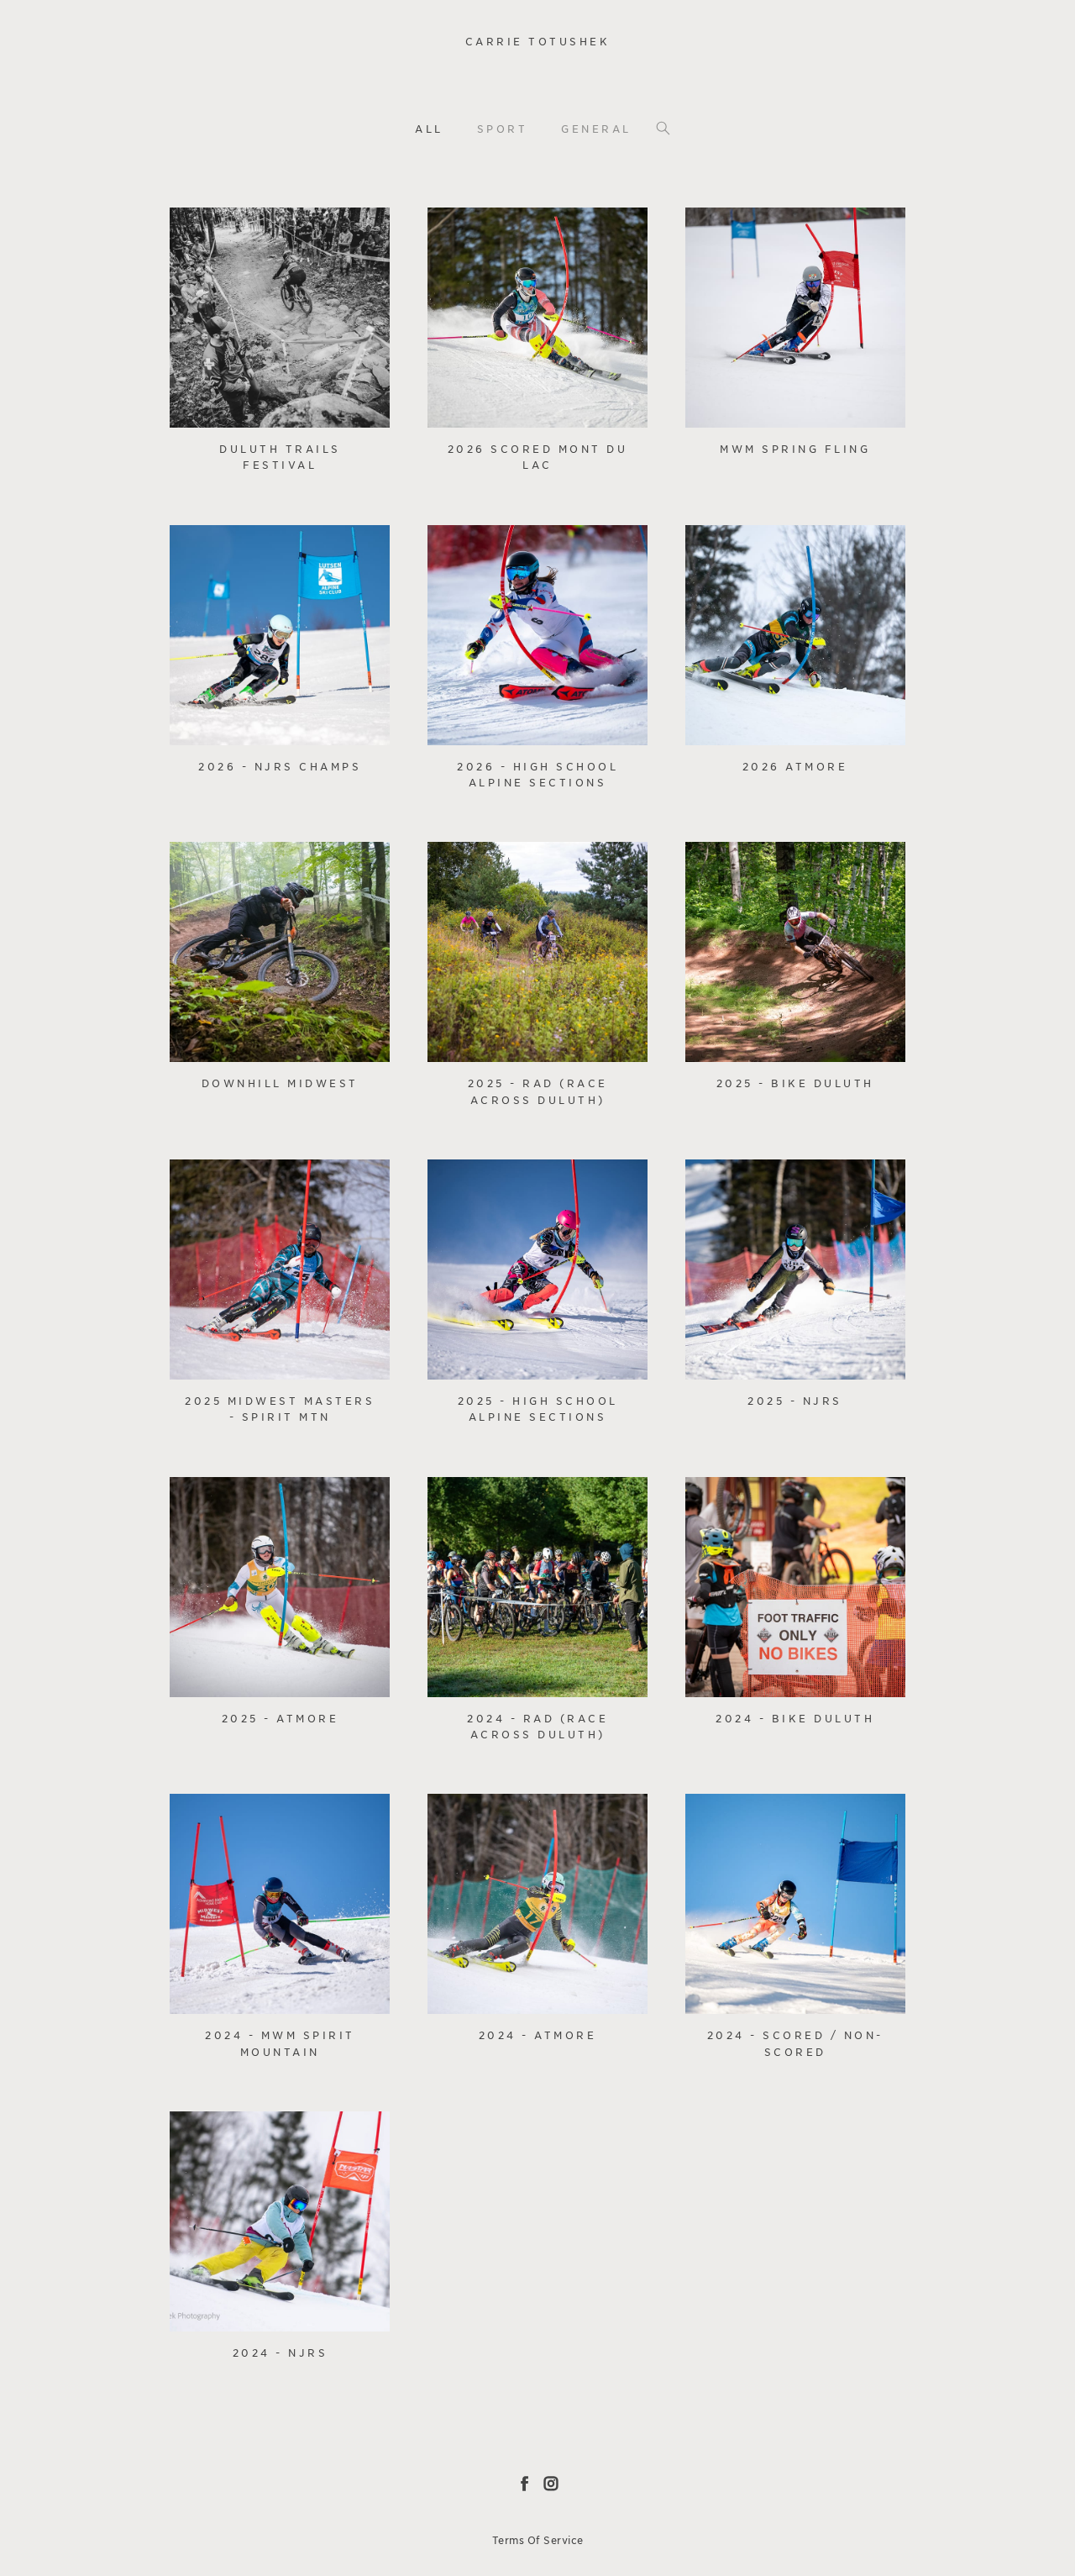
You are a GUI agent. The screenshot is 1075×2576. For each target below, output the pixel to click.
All (429, 129)
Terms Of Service (538, 2540)
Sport (503, 129)
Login (200, 231)
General (596, 129)
